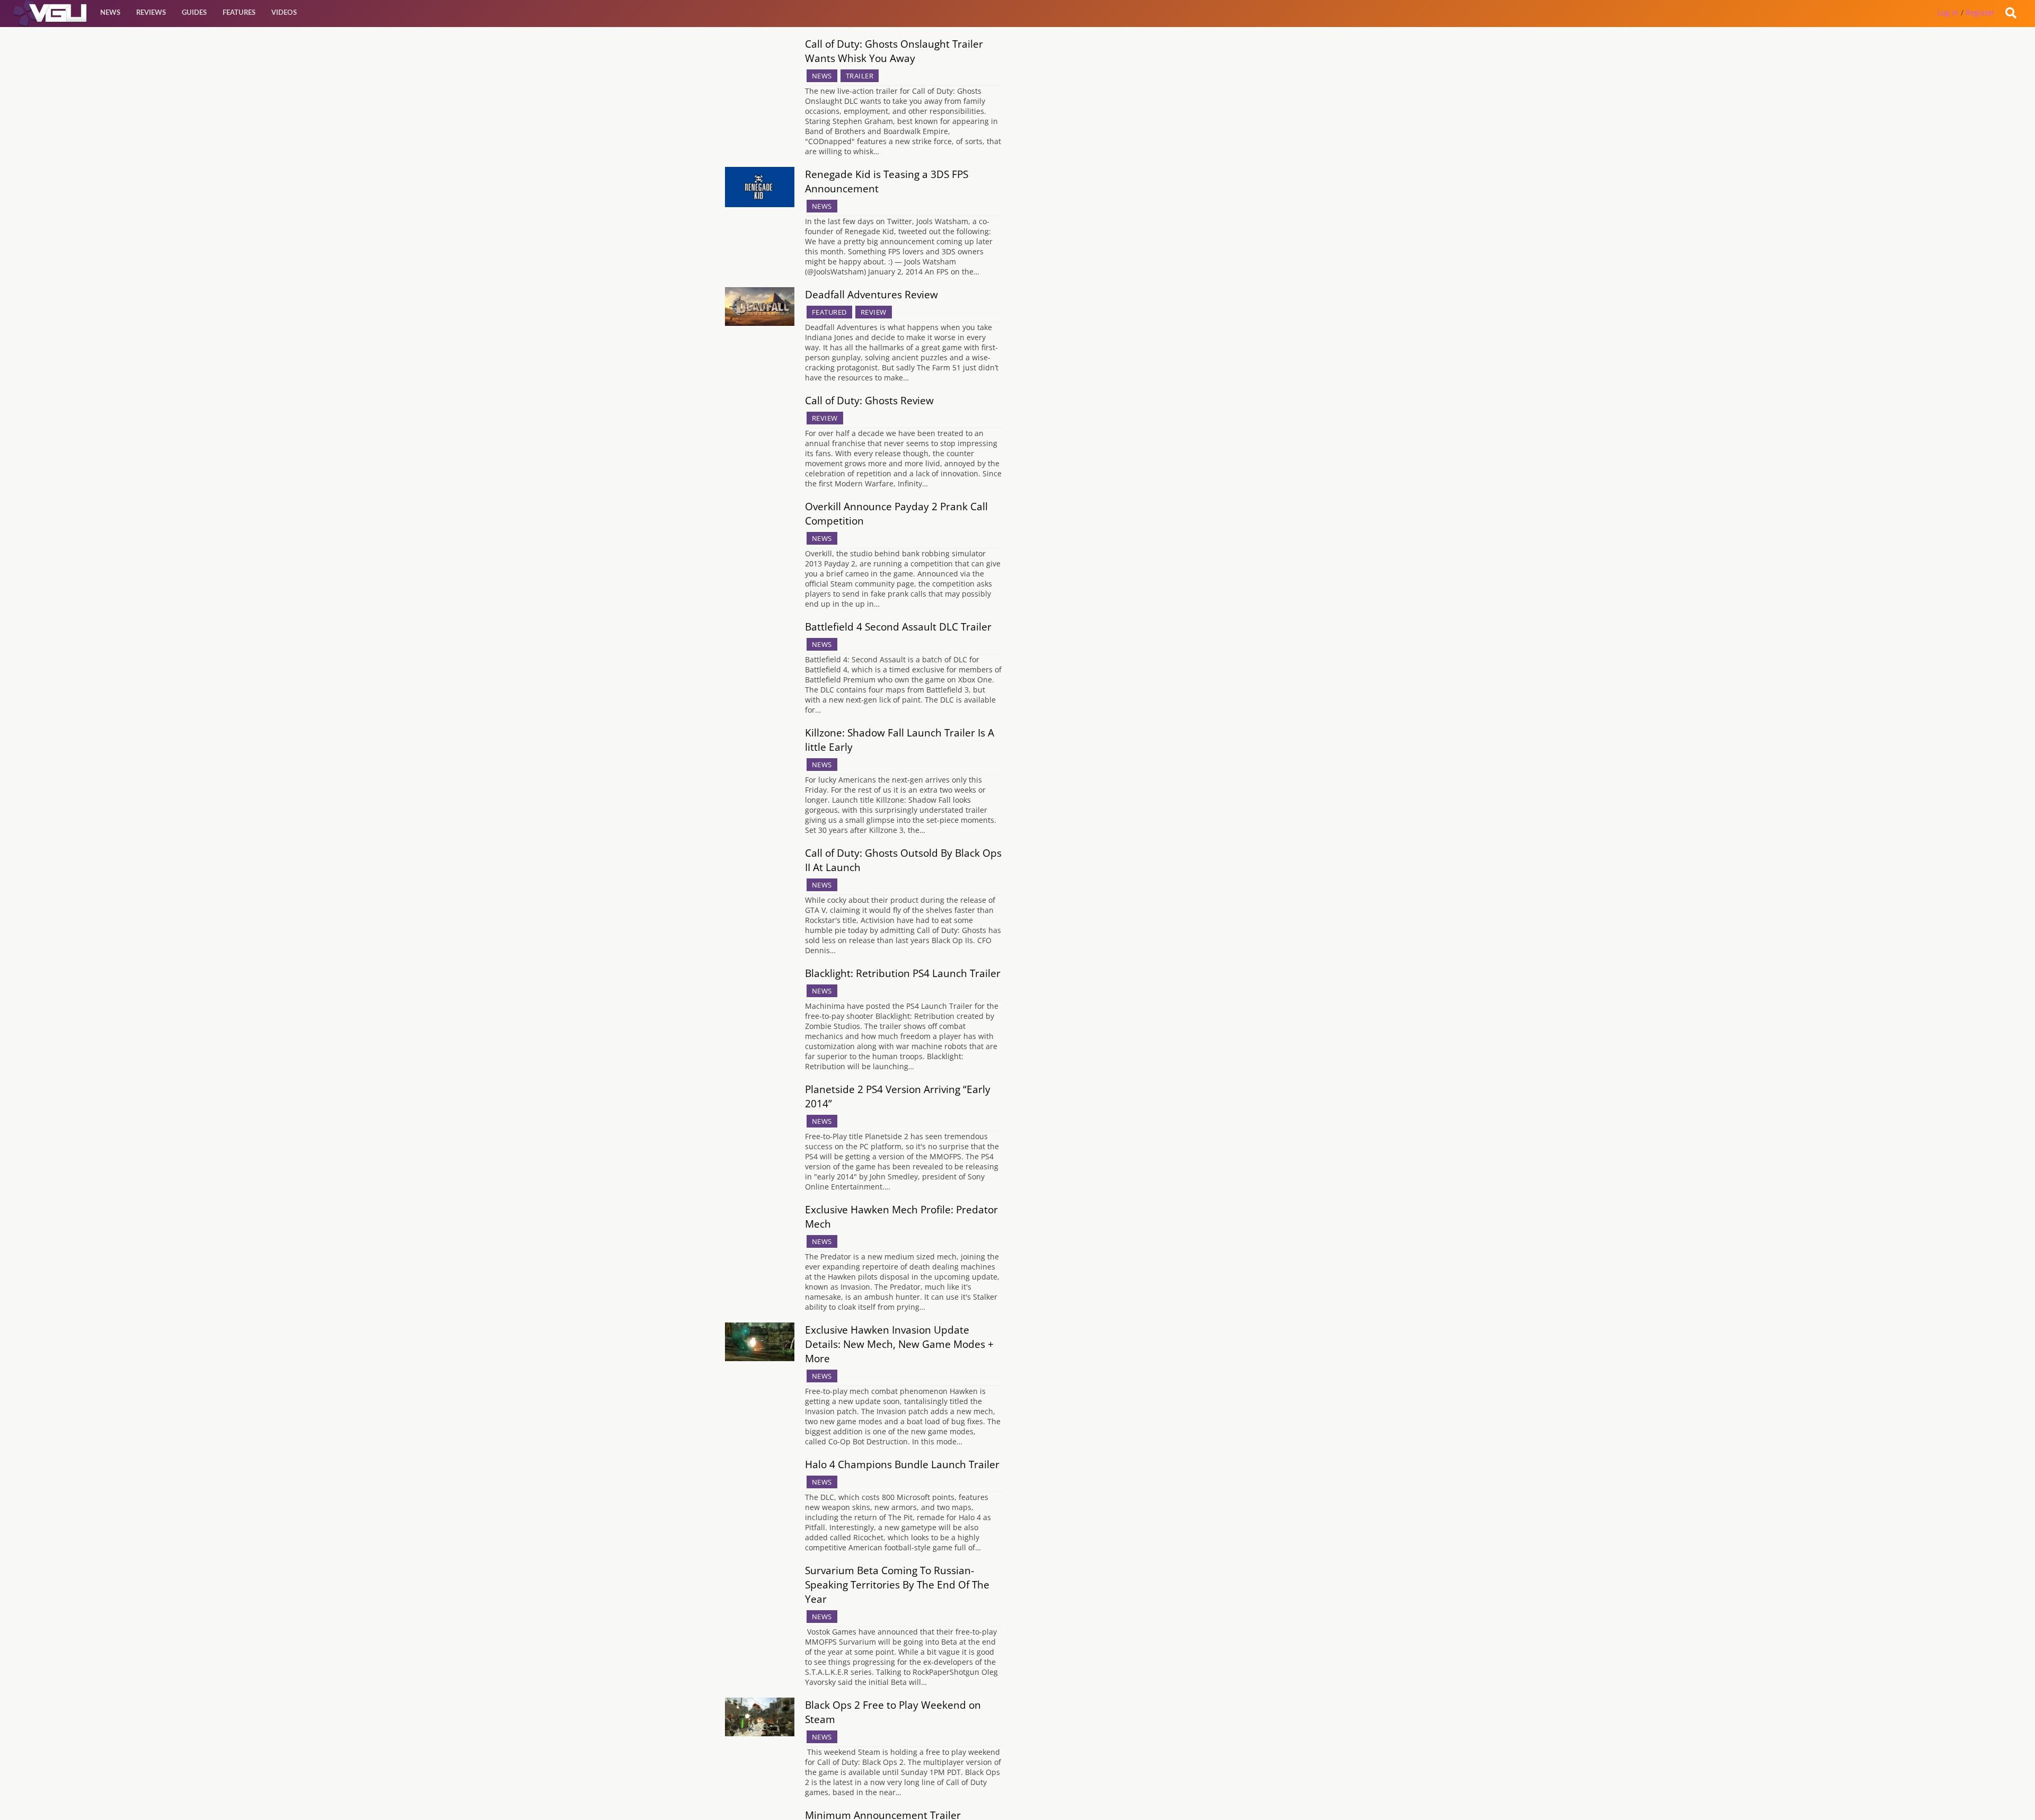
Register (1980, 12)
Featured (829, 312)
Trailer (860, 76)
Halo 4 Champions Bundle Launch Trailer (902, 1464)
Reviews (151, 13)
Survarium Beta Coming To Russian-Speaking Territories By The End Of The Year (897, 1584)
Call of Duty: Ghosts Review (869, 400)
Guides (194, 13)
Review (874, 312)
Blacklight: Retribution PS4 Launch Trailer (903, 973)
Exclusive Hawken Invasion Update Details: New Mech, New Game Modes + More (899, 1344)
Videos (284, 13)
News (110, 13)
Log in (1948, 12)
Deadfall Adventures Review (871, 294)
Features (239, 13)
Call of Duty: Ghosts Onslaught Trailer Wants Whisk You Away (894, 51)
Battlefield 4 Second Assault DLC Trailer (898, 627)
